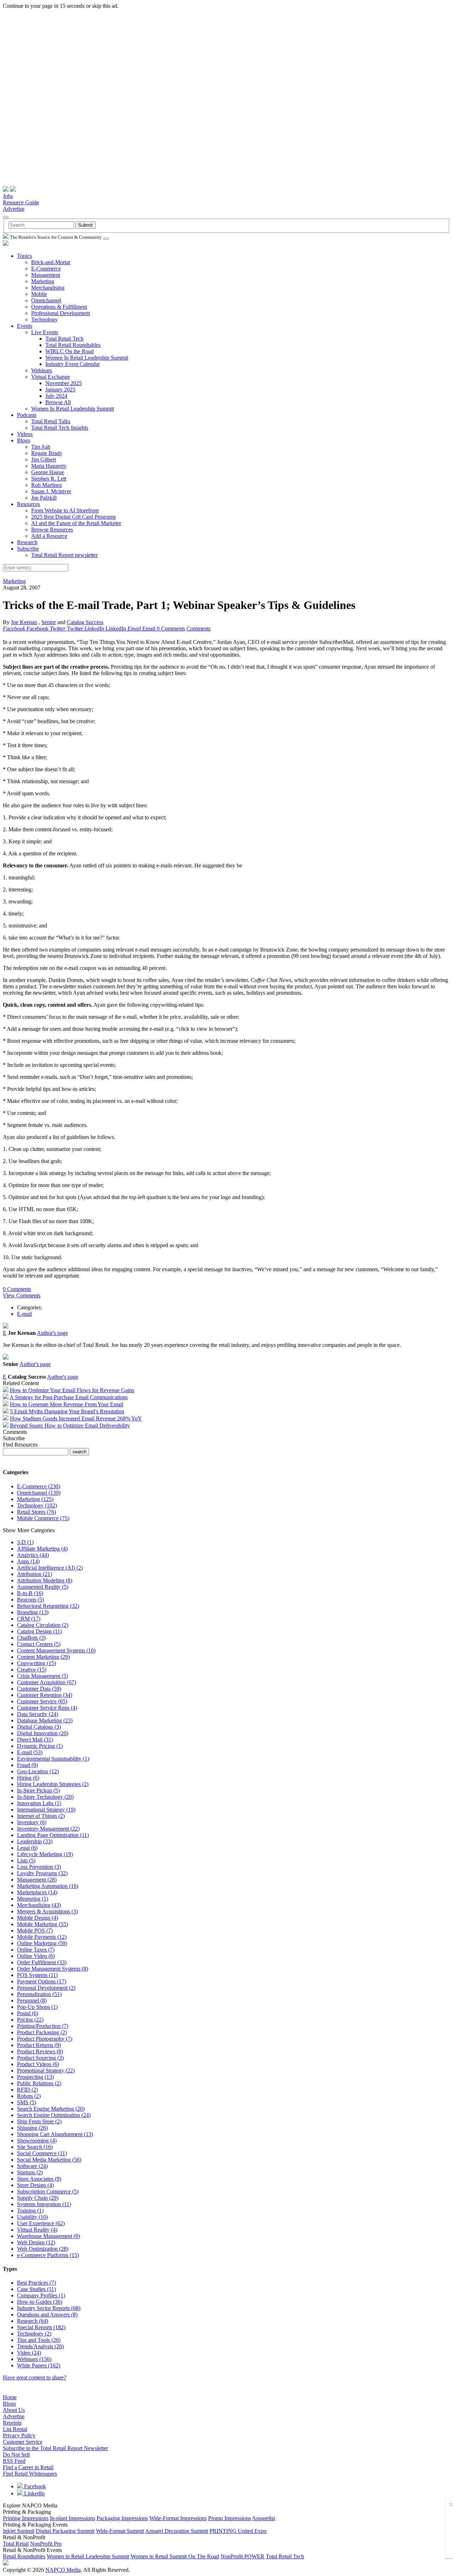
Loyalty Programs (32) (42, 1873)
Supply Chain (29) (38, 2198)
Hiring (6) (28, 1778)
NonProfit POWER (242, 2556)
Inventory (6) (32, 1822)
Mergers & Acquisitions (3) (47, 1911)
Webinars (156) (34, 2359)
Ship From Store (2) (39, 2121)
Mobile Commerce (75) (43, 1518)
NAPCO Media (63, 2570)
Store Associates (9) (39, 2179)
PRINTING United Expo (238, 2531)
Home (10, 2397)
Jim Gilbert (44, 460)
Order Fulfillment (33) (42, 1962)
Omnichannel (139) (39, 1493)
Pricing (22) (30, 2020)
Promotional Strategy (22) (46, 2071)
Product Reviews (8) (40, 2051)
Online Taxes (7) (36, 1950)
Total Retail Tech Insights (60, 428)
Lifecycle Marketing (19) (45, 1854)
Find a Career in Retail (28, 2467)
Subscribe (28, 549)
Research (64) (33, 2321)
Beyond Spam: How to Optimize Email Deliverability (70, 1426)
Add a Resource (49, 536)
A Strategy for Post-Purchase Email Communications (69, 1397)
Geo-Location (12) (38, 1771)
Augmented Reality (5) (43, 1587)
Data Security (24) (38, 1714)
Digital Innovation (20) (43, 1733)
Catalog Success (85, 622)
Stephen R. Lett (49, 479)
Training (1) (30, 2211)
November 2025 (64, 383)
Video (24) (29, 2353)
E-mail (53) (30, 1752)
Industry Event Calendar (73, 364)
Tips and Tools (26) (39, 2340)
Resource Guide (21, 202)
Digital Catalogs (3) (39, 1727)
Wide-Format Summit (120, 2531)
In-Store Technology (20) (45, 1797)
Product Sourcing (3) (40, 2058)
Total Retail (16, 2544)
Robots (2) (29, 2096)
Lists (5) (26, 1860)
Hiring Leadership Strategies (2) (53, 1784)
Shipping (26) (32, 2128)
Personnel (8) (32, 2001)
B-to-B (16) (30, 1593)
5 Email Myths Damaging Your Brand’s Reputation (67, 1411)
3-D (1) (25, 1542)
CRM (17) (29, 1619)
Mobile (39, 294)
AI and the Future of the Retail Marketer (76, 523)
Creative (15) (32, 1670)
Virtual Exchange (51, 377)
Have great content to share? (35, 2377)
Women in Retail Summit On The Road (175, 2556)
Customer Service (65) (42, 1701)
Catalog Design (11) (39, 1631)
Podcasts (27, 415)
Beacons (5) (30, 1600)
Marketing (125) (35, 1499)
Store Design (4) (35, 2185)
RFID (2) (27, 2090)
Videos (25, 434)
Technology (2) (34, 2334)
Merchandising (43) (39, 1905)
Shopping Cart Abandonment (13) (55, 2134)
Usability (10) (32, 2217)
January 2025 (60, 389)
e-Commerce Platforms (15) (48, 2255)
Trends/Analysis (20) (40, 2346)
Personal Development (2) (46, 1988)
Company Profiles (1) (41, 2295)
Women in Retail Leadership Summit (88, 2556)
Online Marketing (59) (42, 1943)
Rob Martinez (47, 485)
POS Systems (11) (37, 1975)
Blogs (24, 440)
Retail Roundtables (24, 2556)
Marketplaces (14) (37, 1892)
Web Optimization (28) (43, 2249)
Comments (199, 629)
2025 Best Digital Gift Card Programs (73, 517)
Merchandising (48, 288)
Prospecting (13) (35, 2077)
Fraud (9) (27, 1765)
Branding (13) (33, 1612)
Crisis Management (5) (42, 1676)
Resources (28, 504)
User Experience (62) (41, 2223)
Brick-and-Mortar (51, 262)
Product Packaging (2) (42, 2032)
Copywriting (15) (36, 1663)
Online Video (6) (36, 1956)
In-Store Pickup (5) (38, 1790)
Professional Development (61, 313)
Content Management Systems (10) (56, 1650)
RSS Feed (14, 2461)
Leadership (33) (35, 1841)
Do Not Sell (16, 2455)
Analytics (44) (33, 1555)
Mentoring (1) (33, 1899)
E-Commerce (46, 269)
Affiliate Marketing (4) (42, 1549)
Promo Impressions (230, 2518)
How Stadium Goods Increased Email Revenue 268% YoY (76, 1418)
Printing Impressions (26, 2518)
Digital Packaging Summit (65, 2531)
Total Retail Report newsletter (64, 555)
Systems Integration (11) (44, 2204)
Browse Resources (52, 530)
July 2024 (56, 396)
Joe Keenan (24, 622)
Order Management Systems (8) (53, 1969)
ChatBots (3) (31, 1638)
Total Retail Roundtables (73, 345)
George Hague (48, 472)
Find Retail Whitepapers (30, 2474)
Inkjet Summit (19, 2531)
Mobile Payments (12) (42, 1937)
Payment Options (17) (42, 1981)
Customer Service (23, 2442)
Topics (24, 256)
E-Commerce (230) (39, 1486)
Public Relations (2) (39, 2083)
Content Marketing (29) (43, 1657)
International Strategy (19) (46, 1810)
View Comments (22, 1295)
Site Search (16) (35, 2147)
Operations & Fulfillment (59, 307)
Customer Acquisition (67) (47, 1682)
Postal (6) (28, 2013)
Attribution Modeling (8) (45, 1580)
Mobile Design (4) (38, 1918)
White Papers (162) (39, 2365)
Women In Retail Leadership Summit (87, 358)
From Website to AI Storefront (65, 510)
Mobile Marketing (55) (42, 1924)
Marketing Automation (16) (48, 1886)
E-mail (24, 1314)
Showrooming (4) (37, 2141)
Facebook (34, 2486)
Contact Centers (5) (39, 1644)
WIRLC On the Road (70, 351)
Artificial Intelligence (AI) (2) (50, 1568)
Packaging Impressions (122, 2518)
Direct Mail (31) (35, 1740)
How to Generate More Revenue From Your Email (67, 1404)
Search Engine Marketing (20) (51, 2109)
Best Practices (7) (36, 2283)
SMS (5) (27, 2102)
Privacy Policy (19, 2435)
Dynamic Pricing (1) (40, 1746)
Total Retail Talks (51, 421)
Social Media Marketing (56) (49, 2160)
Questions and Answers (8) (47, 2315)
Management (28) (37, 1880)
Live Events (45, 332)
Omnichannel (46, 300)
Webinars (42, 370)
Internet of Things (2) (41, 1816)
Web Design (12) (36, 2242)
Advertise (14, 209)
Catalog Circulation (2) (43, 1625)
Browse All (58, 402)
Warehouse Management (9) (48, 2236)
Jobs (8, 196)
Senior (49, 622)
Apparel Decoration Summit (177, 2531)
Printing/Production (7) (43, 2026)
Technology (44, 319)
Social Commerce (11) (42, 2153)
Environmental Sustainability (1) (53, 1759)
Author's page (52, 1333)
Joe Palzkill (44, 498)
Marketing (43, 281)
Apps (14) (28, 1561)
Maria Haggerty (49, 466)
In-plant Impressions (73, 2518)
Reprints (12, 2423)
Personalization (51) (39, 1994)
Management (46, 275)
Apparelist (263, 2518)
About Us (14, 2410)
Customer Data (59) (39, 1689)
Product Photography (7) (45, 2039)
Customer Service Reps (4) (47, 1708)
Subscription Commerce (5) (48, 2191)
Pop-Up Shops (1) (37, 2007)
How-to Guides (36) (40, 2302)
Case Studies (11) (36, 2289)
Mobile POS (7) (35, 1930)
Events (25, 326)
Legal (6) (27, 1848)
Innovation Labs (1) (39, 1803)
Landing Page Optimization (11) (53, 1835)
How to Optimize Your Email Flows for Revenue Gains (72, 1390)
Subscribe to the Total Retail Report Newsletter (55, 2448)
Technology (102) (37, 1505)
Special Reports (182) (41, 2327)
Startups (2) (30, 2172)
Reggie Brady (47, 453)
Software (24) (32, 2166)
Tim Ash (41, 447)
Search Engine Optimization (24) (54, 2115)
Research (27, 542)
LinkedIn (34, 2493)
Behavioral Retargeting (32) (48, 1606)
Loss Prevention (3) (39, 1867)
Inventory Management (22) (48, 1829)
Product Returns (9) (39, 2045)
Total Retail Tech (64, 339)
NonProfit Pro (46, 2544)
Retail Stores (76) (36, 1512)
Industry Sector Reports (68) (49, 2308)
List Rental (15, 2429)
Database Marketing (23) (45, 1720)
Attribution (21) (35, 1574)
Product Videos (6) (38, 2064)
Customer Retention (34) (45, 1695)
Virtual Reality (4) (37, 2230)
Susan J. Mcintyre (51, 491)
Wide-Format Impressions (178, 2518)
